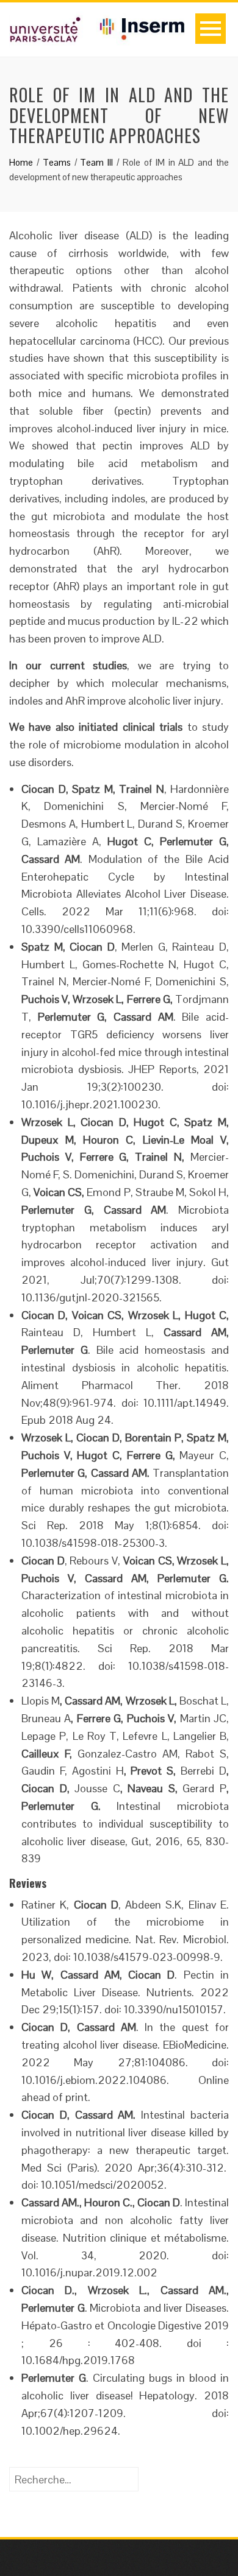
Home (21, 162)
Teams (57, 162)
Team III (96, 162)
